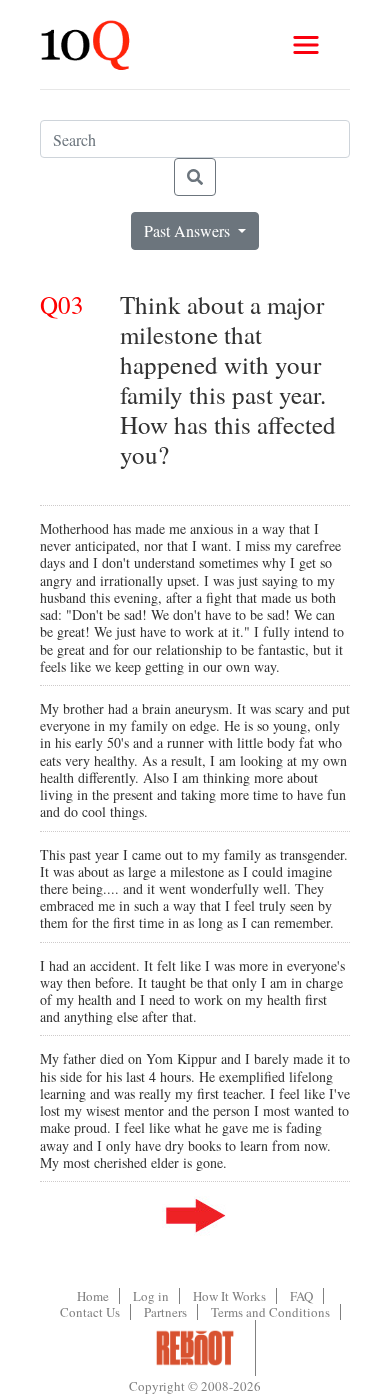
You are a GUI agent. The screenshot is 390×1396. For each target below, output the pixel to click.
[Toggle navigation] (306, 45)
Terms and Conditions (270, 1312)
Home (93, 1296)
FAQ (301, 1296)
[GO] (195, 177)
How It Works (229, 1296)
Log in (151, 1296)
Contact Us (90, 1312)
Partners (165, 1312)
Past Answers (189, 230)
